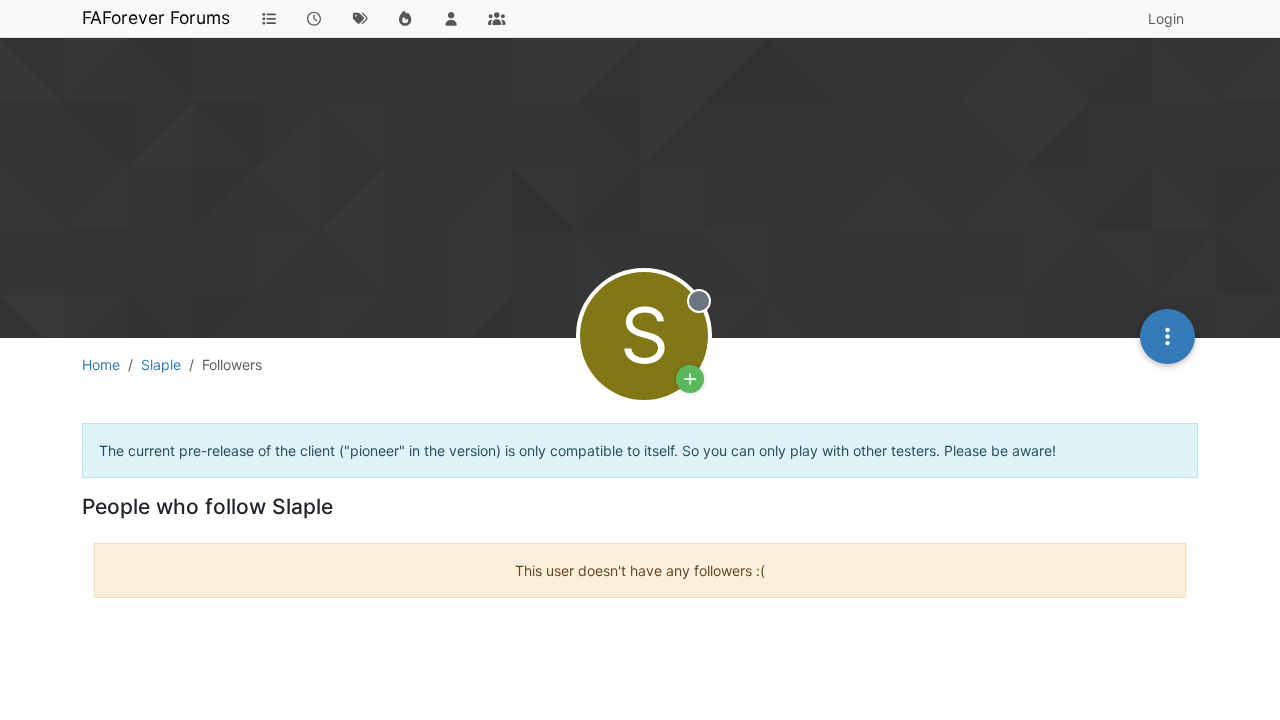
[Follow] (690, 379)
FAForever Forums (156, 17)
